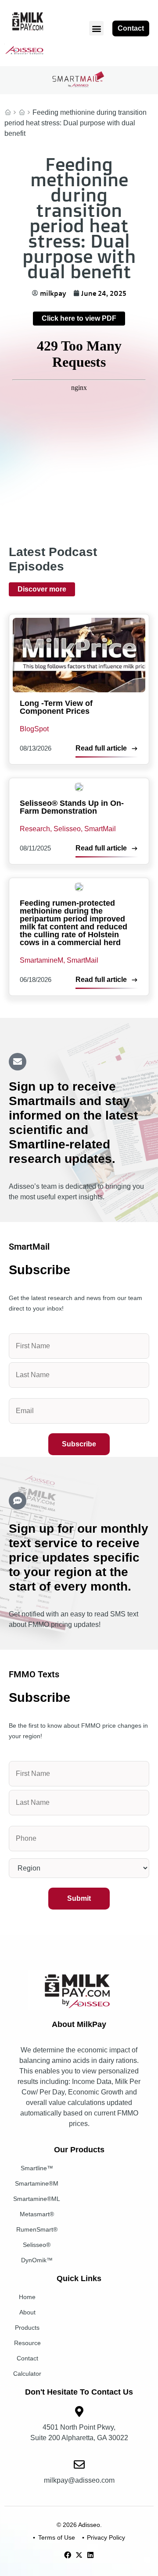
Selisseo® (37, 2245)
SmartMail (22, 113)
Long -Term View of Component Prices (56, 707)
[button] (96, 28)
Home (8, 113)
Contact (27, 2358)
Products (27, 2328)
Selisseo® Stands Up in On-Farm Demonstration (72, 807)
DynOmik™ (37, 2260)
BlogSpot (34, 729)
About (27, 2312)
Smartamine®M (37, 2183)
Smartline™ (37, 2168)
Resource (27, 2343)
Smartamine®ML (37, 2199)
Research (35, 829)
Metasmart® (37, 2214)
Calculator (27, 2374)
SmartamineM (41, 960)
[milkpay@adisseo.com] (79, 2464)
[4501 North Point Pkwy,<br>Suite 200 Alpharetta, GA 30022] (79, 2411)
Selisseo (67, 829)
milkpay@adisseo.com (79, 2480)
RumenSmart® (37, 2229)
